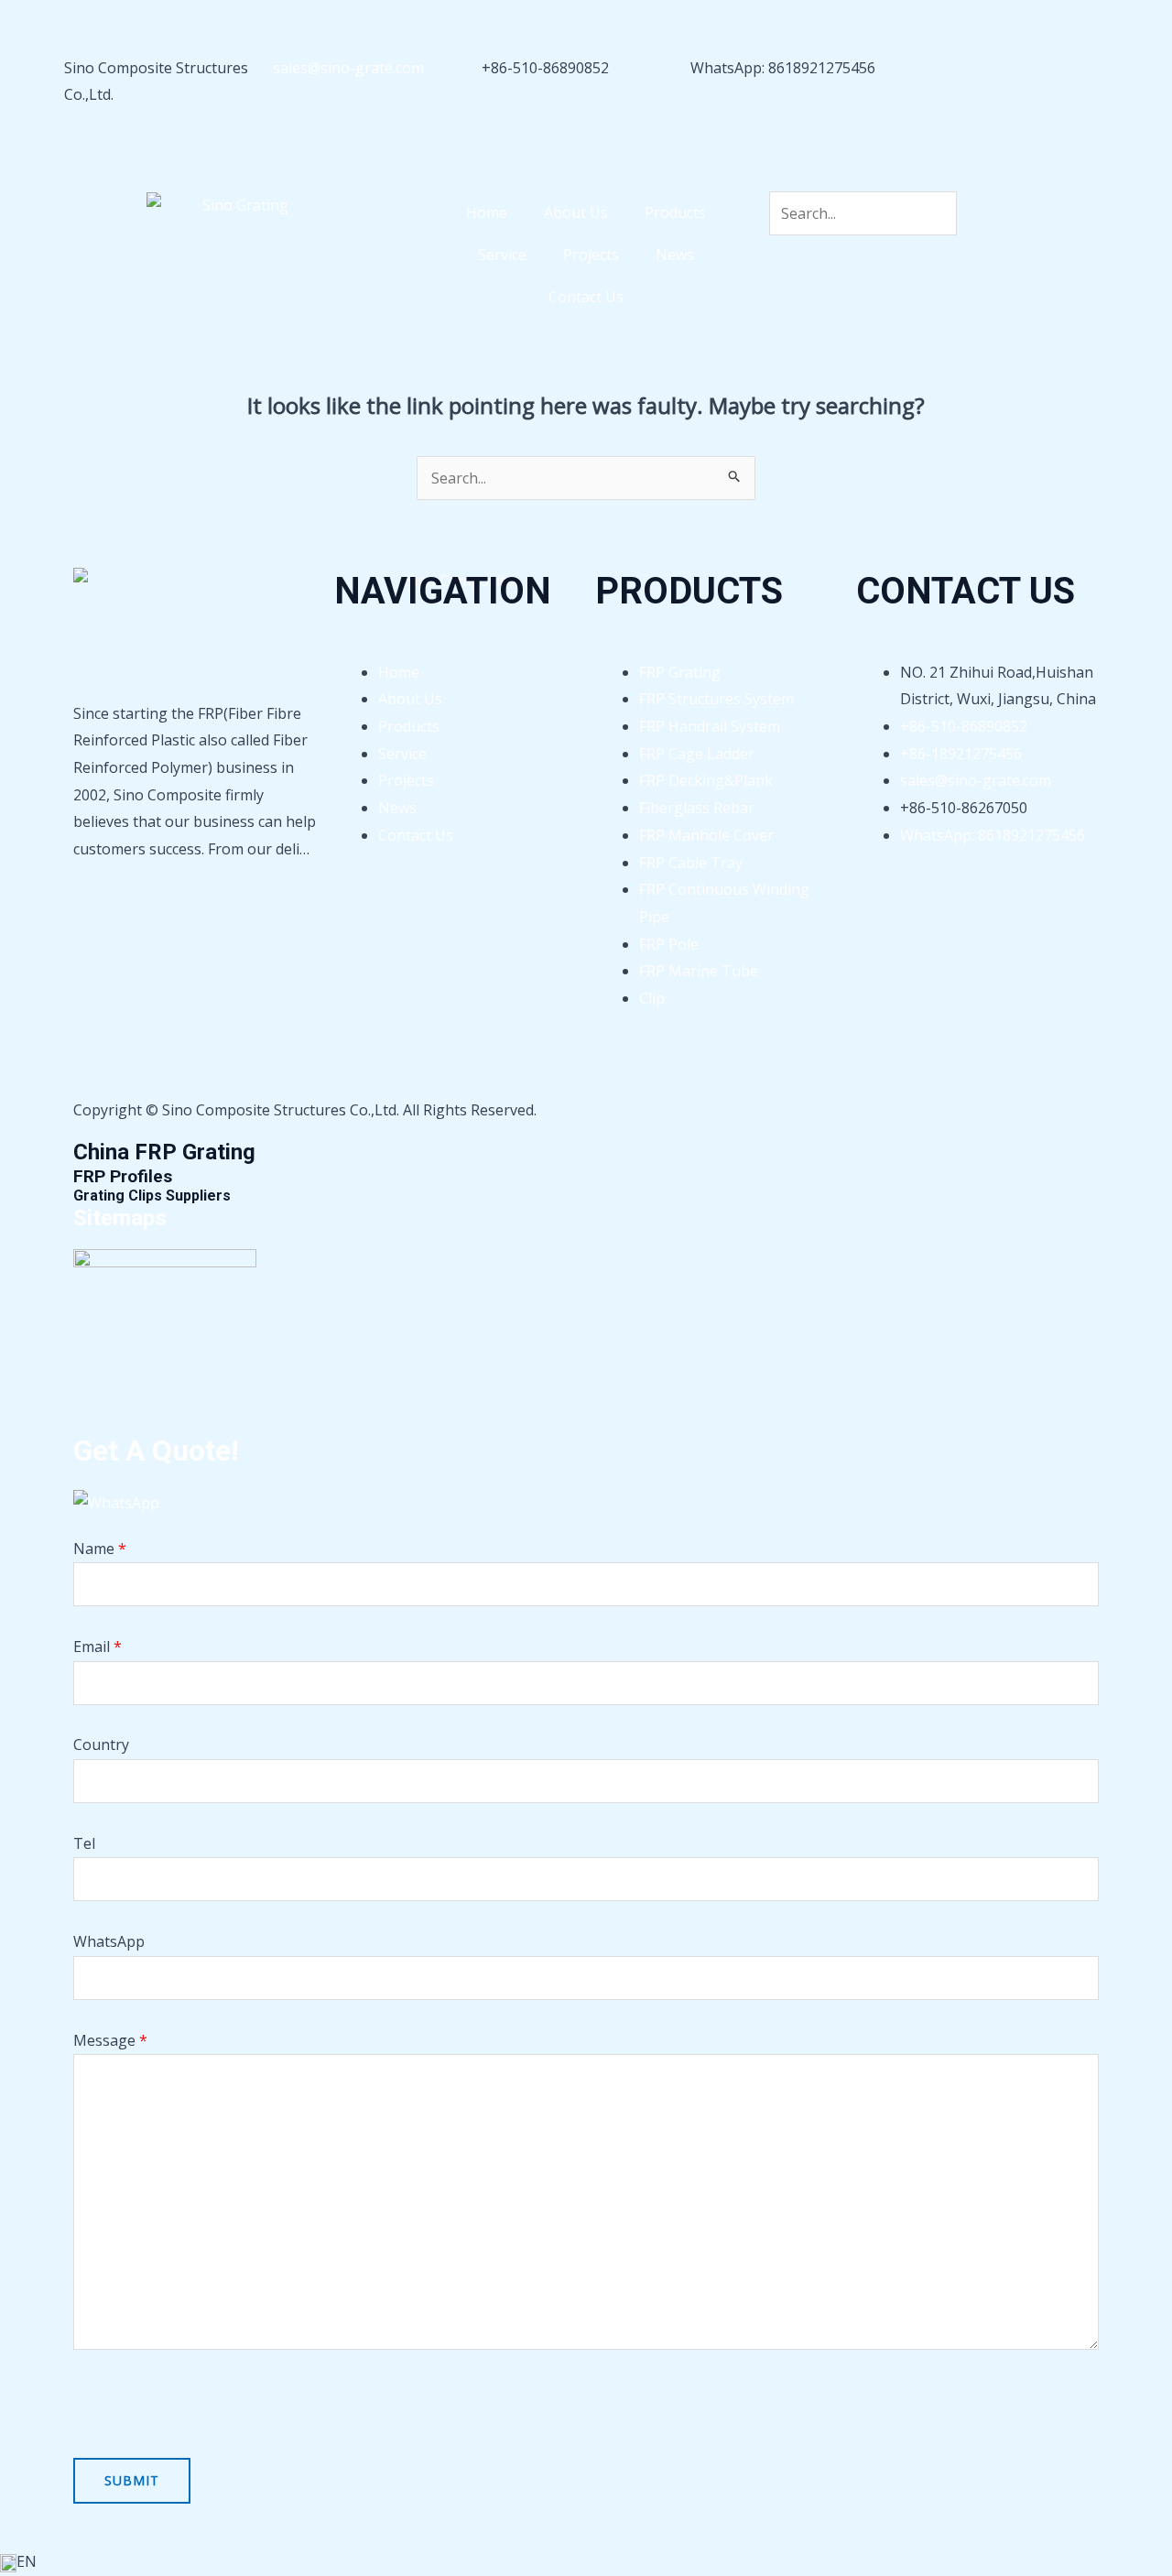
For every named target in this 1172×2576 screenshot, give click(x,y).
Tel (84, 1843)
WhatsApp (109, 1941)
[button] (586, 2562)
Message (110, 2040)
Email (98, 1647)
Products (675, 212)
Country (101, 1745)
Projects (591, 255)
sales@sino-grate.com (348, 68)
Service (502, 255)
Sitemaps (120, 1218)
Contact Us (586, 297)
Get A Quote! (156, 1451)
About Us (576, 212)
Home (487, 212)
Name (100, 1549)
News (675, 255)
